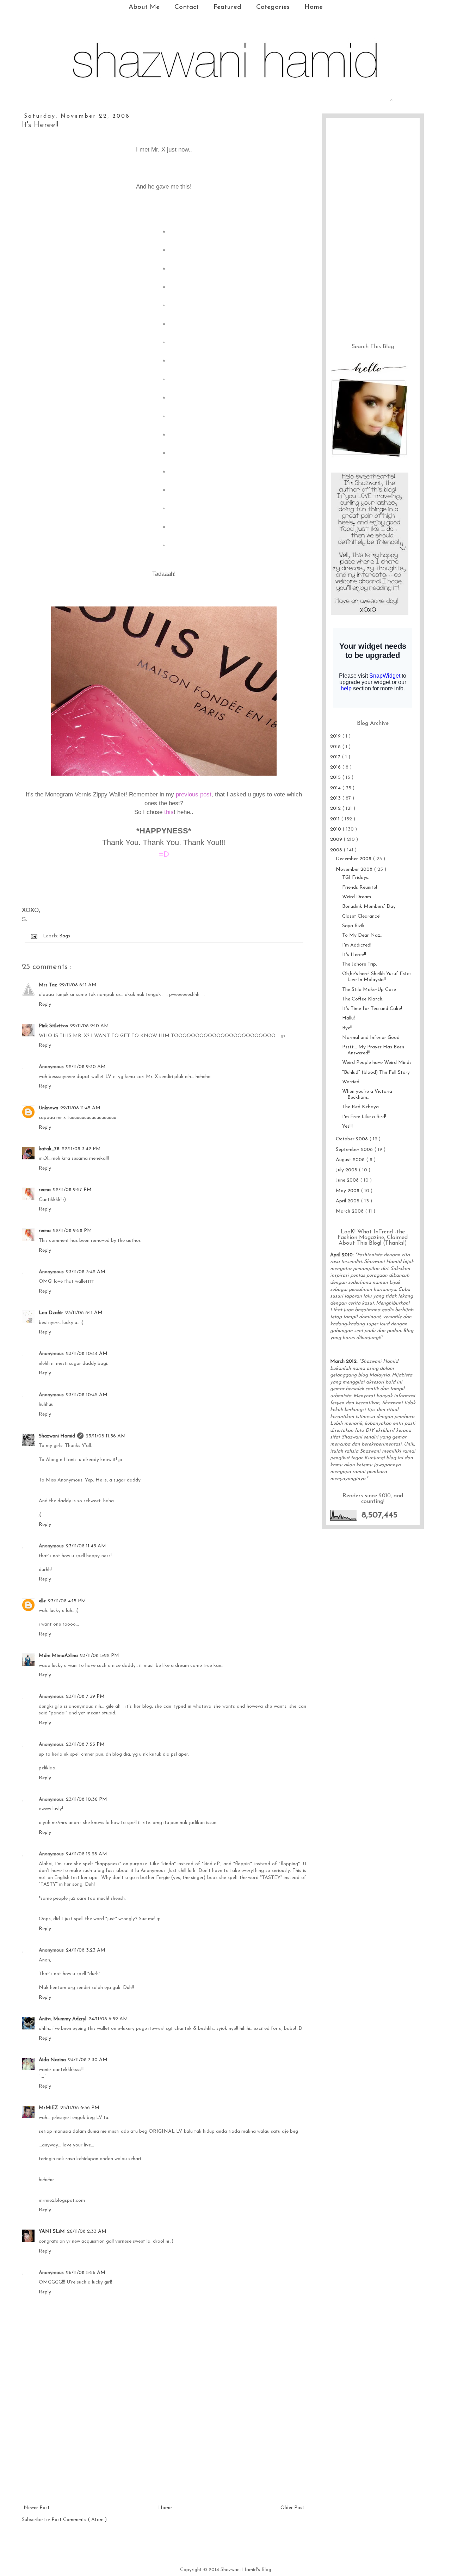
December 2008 (354, 859)
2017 (336, 757)
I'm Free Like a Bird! (364, 1117)
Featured (227, 7)
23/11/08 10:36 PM (87, 1799)
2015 (336, 778)
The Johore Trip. (360, 964)
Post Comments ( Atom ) (79, 2520)
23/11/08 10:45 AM (87, 1395)
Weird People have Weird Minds (377, 1063)
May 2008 (348, 1191)
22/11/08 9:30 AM (86, 1067)
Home (314, 7)
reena (45, 1190)
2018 (336, 747)
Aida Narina (52, 2060)
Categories (273, 7)
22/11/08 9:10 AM (89, 1026)
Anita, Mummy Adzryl (63, 2019)
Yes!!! (347, 1126)
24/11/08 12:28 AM (87, 1854)
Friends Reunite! (360, 888)
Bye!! (347, 1028)
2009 (337, 840)
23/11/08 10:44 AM (87, 1354)
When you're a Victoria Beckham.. (367, 1095)
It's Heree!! (354, 955)
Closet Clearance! (361, 916)
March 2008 (350, 1211)
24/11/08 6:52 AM (108, 2019)
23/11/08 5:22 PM (100, 1656)
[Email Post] (34, 936)
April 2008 (348, 1201)
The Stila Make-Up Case (369, 990)
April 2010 (341, 1255)
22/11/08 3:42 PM (81, 1149)
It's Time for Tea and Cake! (372, 1009)
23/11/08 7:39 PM (85, 1697)
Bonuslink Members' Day (369, 907)
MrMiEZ (48, 2108)
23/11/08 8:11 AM (84, 1313)
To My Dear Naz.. (362, 935)
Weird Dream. (357, 897)
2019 (336, 736)
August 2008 (351, 1160)
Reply (45, 1004)
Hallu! (348, 1018)
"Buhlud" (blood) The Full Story (376, 1073)
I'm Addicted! (357, 945)
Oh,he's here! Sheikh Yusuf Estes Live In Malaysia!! (377, 977)
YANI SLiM (52, 2232)
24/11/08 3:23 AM (86, 1950)
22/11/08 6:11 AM (78, 985)
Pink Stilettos (53, 1026)
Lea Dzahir (51, 1313)
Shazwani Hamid (57, 1436)
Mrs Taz (48, 985)
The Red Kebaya (360, 1107)
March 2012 (343, 1361)
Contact (187, 7)
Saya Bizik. (354, 926)
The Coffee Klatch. (363, 999)
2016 (336, 767)
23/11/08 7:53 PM (85, 1745)
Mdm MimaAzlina (58, 1656)
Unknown (48, 1108)
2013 (336, 798)
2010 (336, 829)
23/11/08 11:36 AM (106, 1436)
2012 (336, 809)
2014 (336, 788)
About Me (144, 7)
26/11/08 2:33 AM (87, 2232)
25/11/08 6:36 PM (80, 2108)
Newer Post (37, 2508)
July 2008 (347, 1170)
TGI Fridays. (356, 878)
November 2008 (355, 870)
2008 (337, 850)
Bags (65, 936)
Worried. (351, 1082)
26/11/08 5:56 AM (86, 2273)
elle (42, 1601)
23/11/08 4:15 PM (67, 1601)
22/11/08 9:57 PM (72, 1190)
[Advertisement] (164, 2451)
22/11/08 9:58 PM (72, 1231)
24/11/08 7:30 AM (88, 2060)
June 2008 (348, 1180)
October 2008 (353, 1139)
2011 (336, 819)
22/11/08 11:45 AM (80, 1108)
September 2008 (355, 1150)
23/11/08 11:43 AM (86, 1546)
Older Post (292, 2508)
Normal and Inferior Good (371, 1038)
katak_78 (49, 1149)
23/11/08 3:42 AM (86, 1272)
